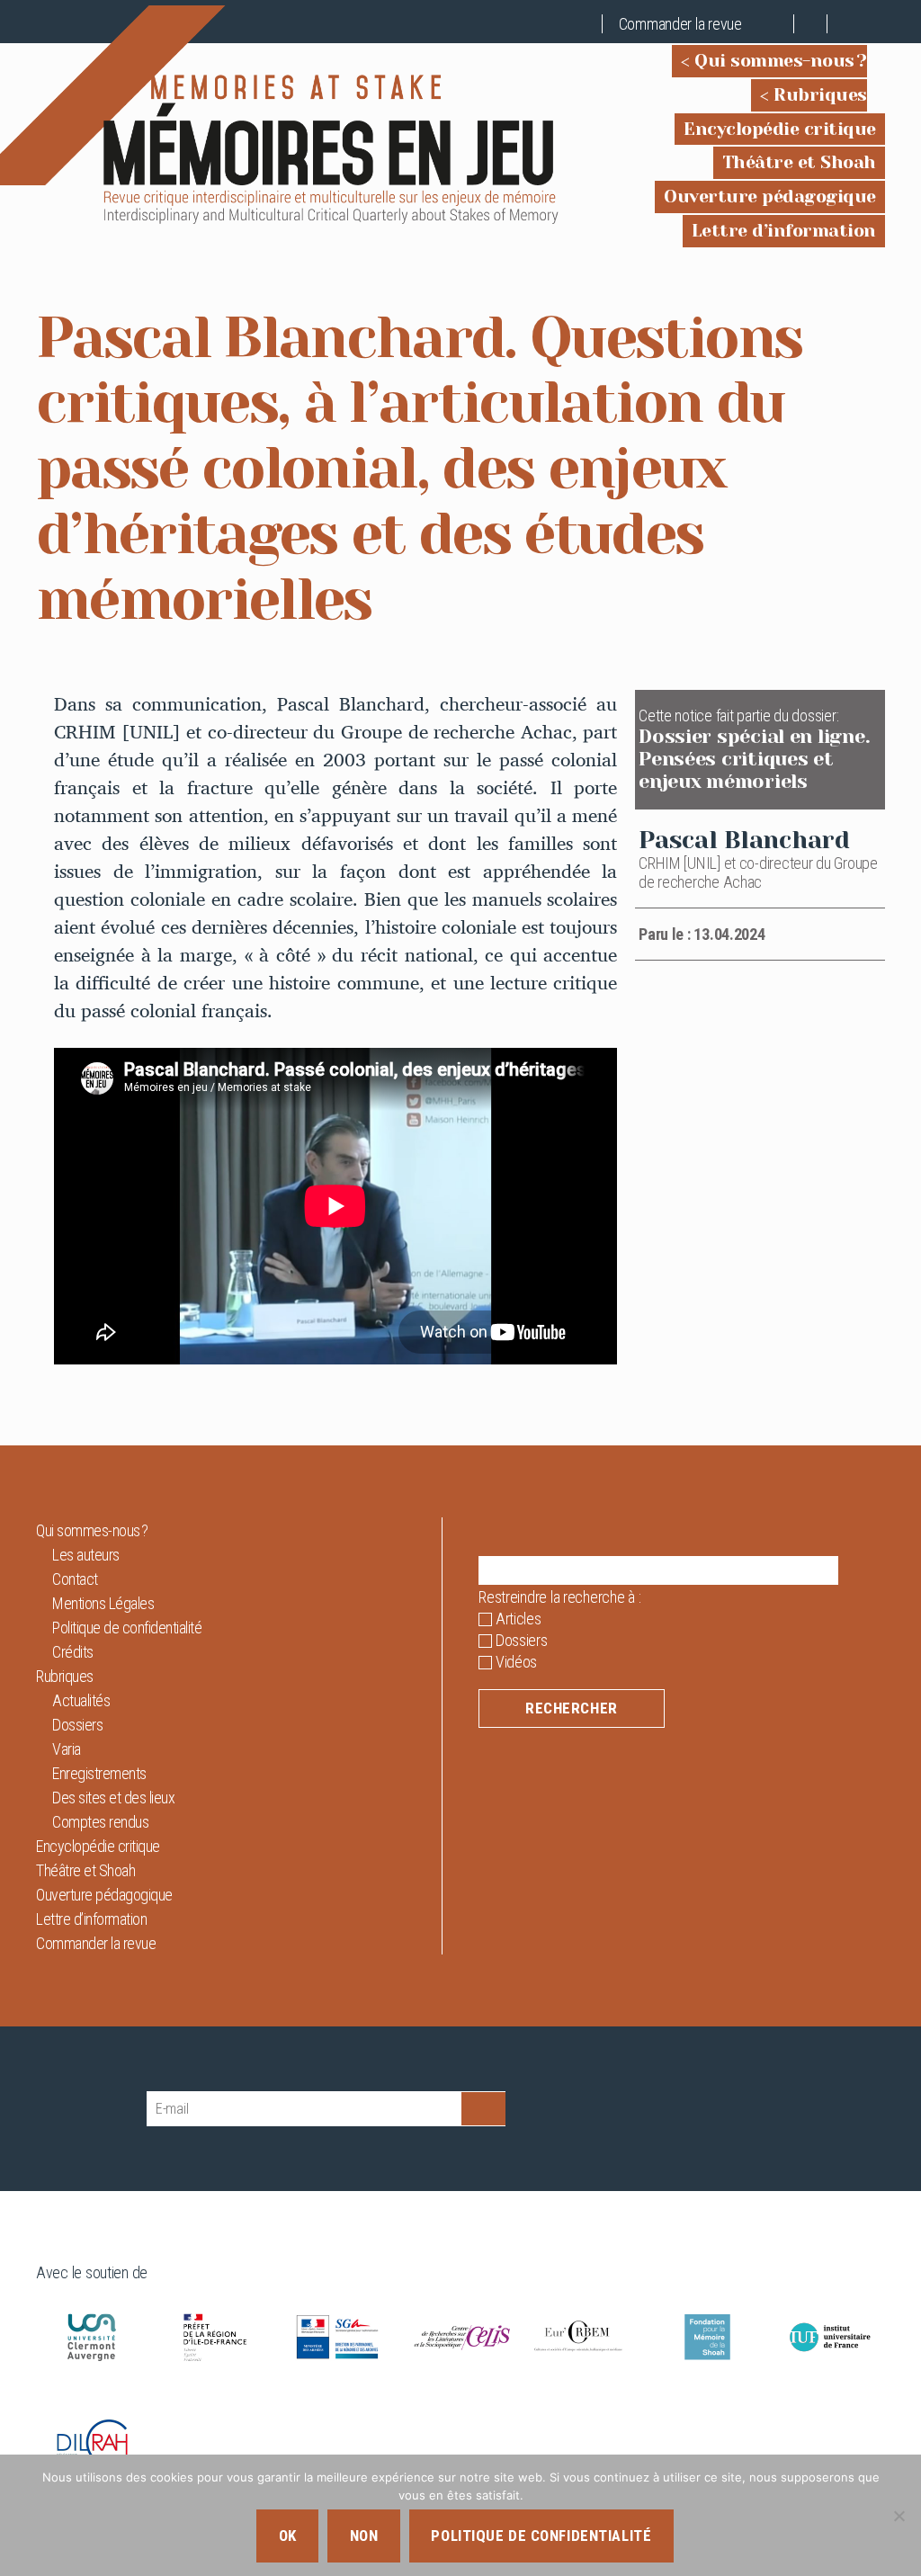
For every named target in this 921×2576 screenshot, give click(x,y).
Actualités (81, 1700)
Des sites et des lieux (113, 1798)
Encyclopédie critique (780, 129)
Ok (288, 2536)
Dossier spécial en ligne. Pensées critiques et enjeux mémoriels (754, 759)
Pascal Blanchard (744, 840)
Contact (75, 1579)
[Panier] (778, 24)
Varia (67, 1749)
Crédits (73, 1652)
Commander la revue (680, 24)
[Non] (899, 2516)
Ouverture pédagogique (770, 197)
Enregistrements (99, 1773)
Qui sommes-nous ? (781, 61)
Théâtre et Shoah (799, 162)
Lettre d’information (784, 231)
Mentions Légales (103, 1603)
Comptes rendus (100, 1822)
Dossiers (77, 1725)
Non (364, 2536)
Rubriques (820, 95)
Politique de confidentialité (127, 1628)
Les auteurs (86, 1555)
